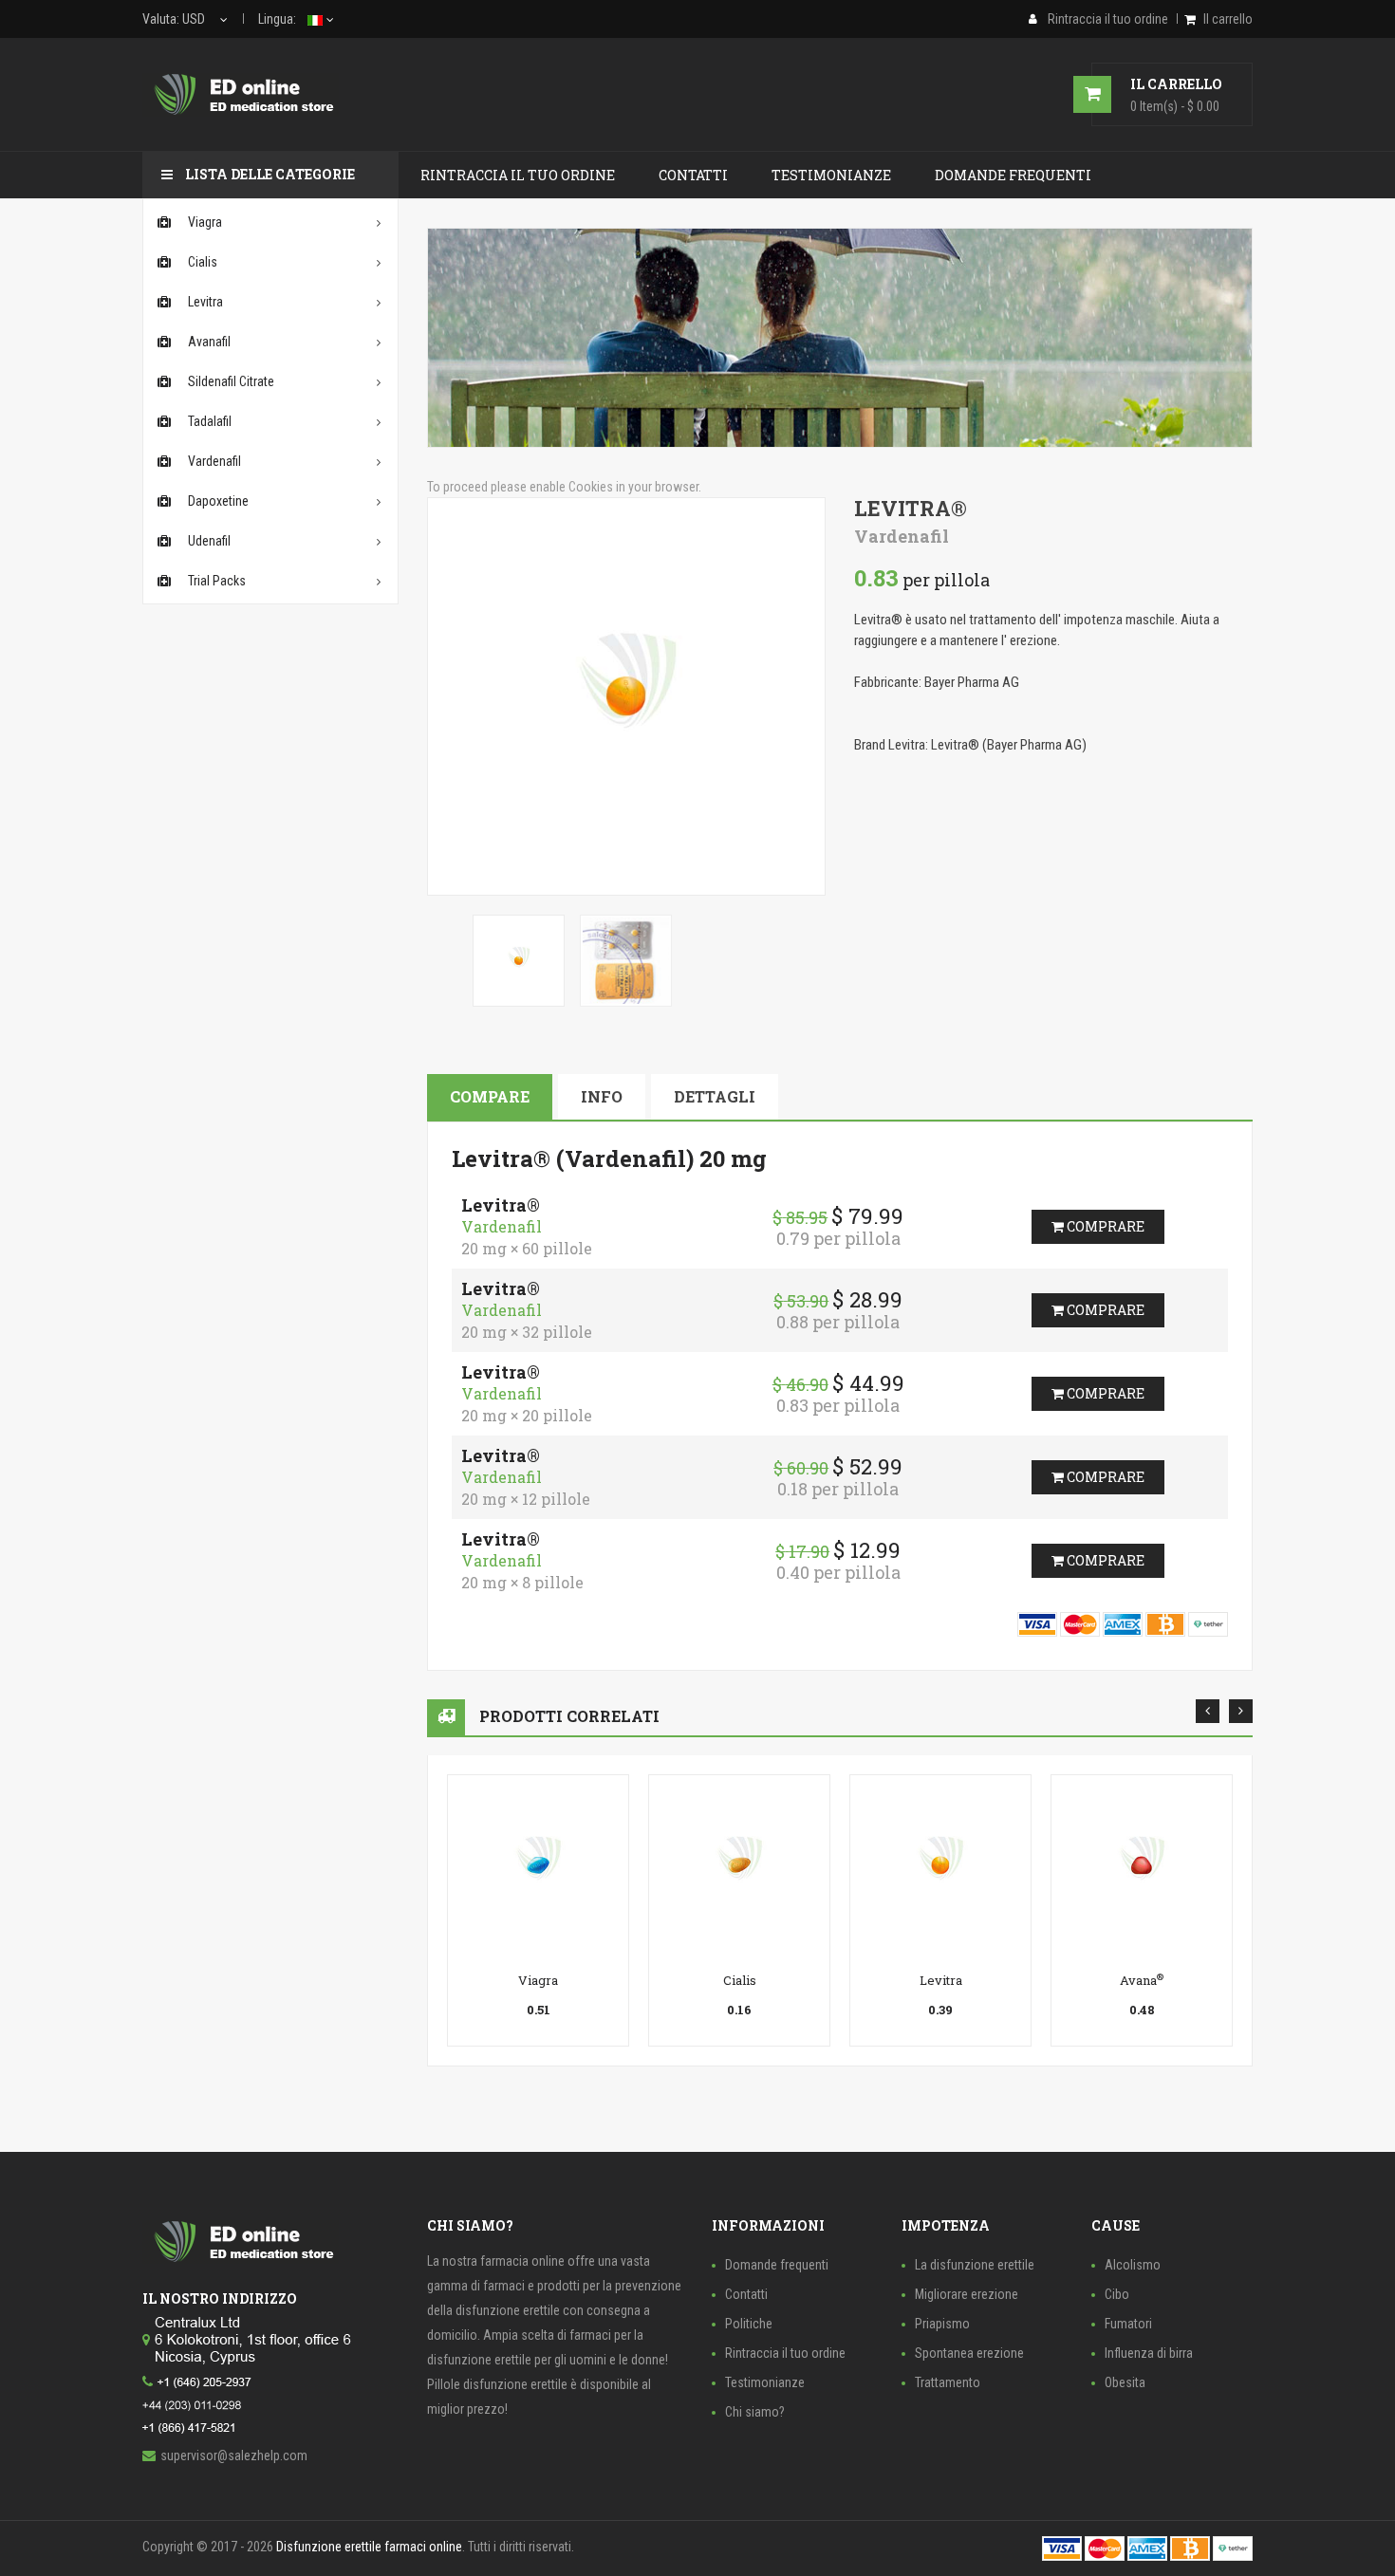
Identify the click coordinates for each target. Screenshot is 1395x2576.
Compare (490, 1096)
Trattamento (948, 2382)
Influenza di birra (1149, 2353)
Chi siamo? (755, 2412)
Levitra (941, 1980)
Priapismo (942, 2324)
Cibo (1117, 2294)
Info (602, 1096)
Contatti (746, 2294)
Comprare (1104, 1226)
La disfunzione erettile (975, 2265)
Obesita (1125, 2382)
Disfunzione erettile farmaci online (369, 2547)
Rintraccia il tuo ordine (785, 2353)
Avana (1142, 1980)
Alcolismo (1133, 2265)
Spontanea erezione (969, 2353)
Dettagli (715, 1096)
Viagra (538, 1980)
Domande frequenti (777, 2265)
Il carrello (1228, 19)
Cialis (740, 1980)
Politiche (749, 2324)
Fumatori (1128, 2324)
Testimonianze (765, 2382)
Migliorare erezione (967, 2294)
